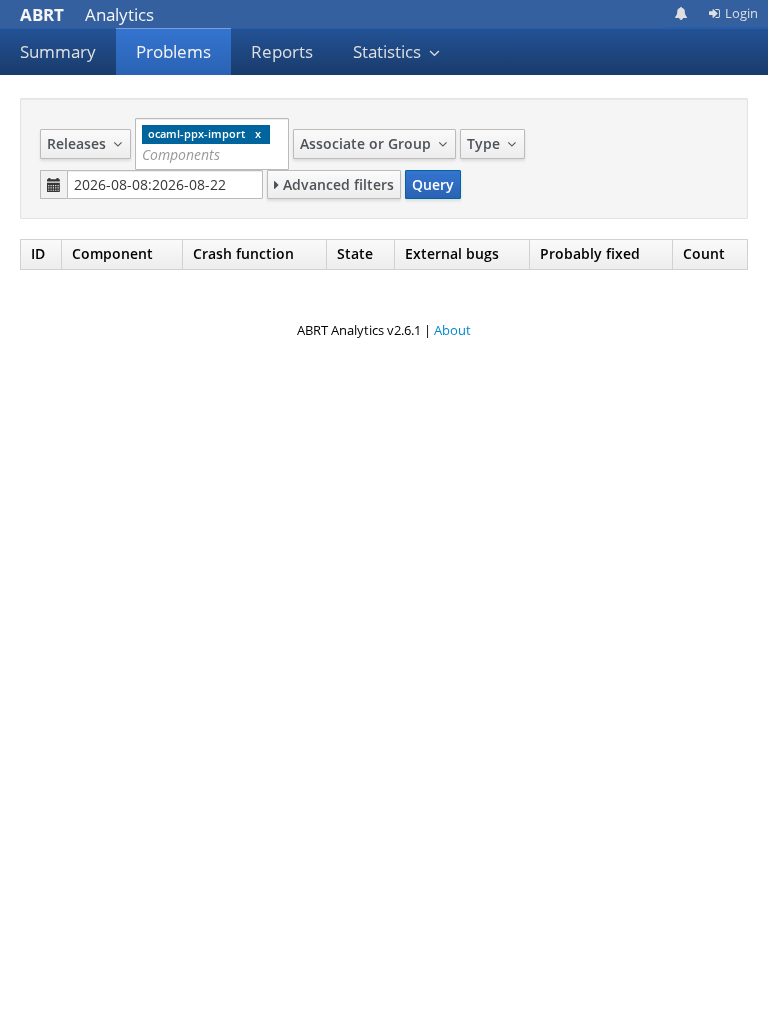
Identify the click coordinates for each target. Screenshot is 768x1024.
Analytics (87, 14)
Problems (173, 51)
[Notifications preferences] (681, 13)
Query (433, 184)
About (452, 330)
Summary (58, 51)
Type (485, 143)
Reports (282, 51)
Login (741, 13)
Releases (78, 143)
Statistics (389, 51)
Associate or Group (367, 143)
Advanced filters (336, 184)
